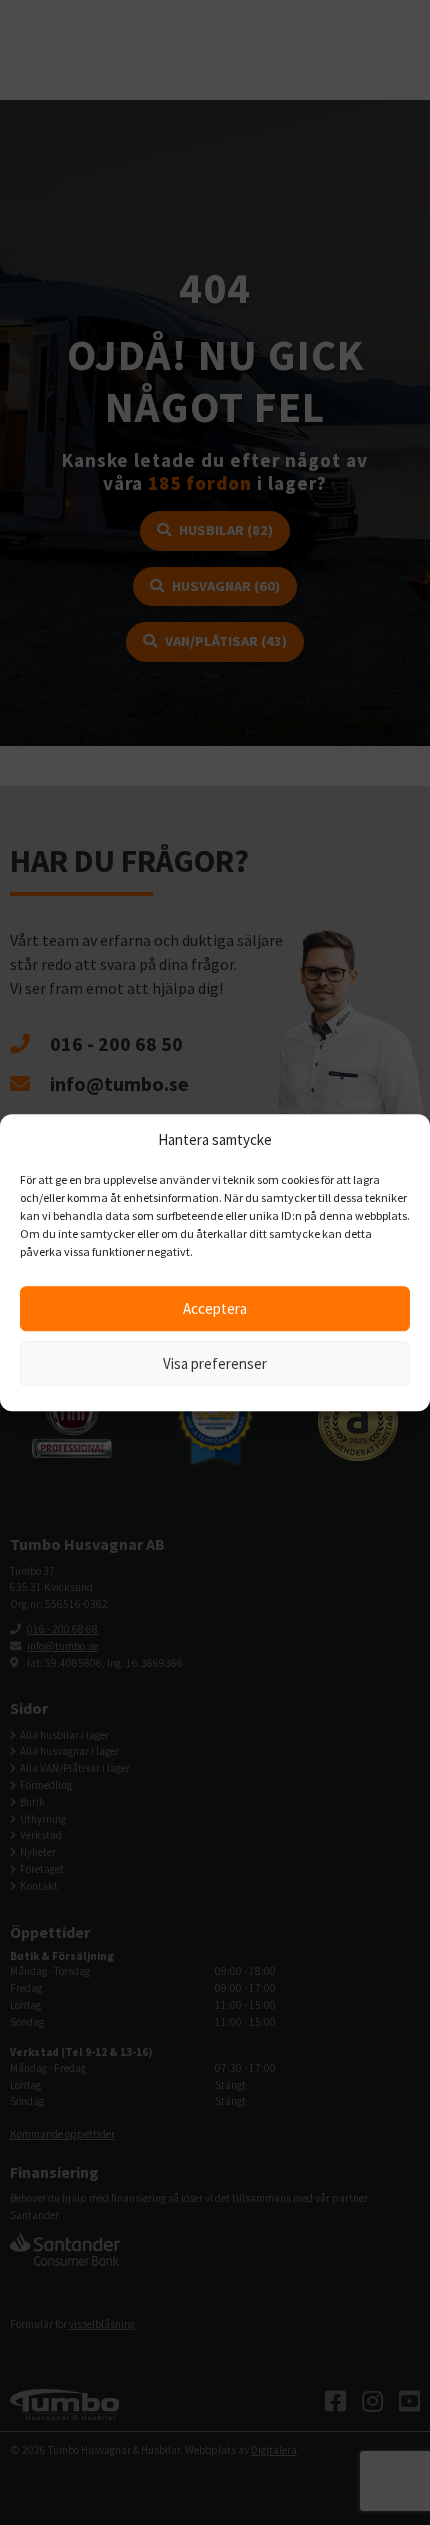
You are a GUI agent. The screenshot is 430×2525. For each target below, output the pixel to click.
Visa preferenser (215, 1363)
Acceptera (215, 1308)
